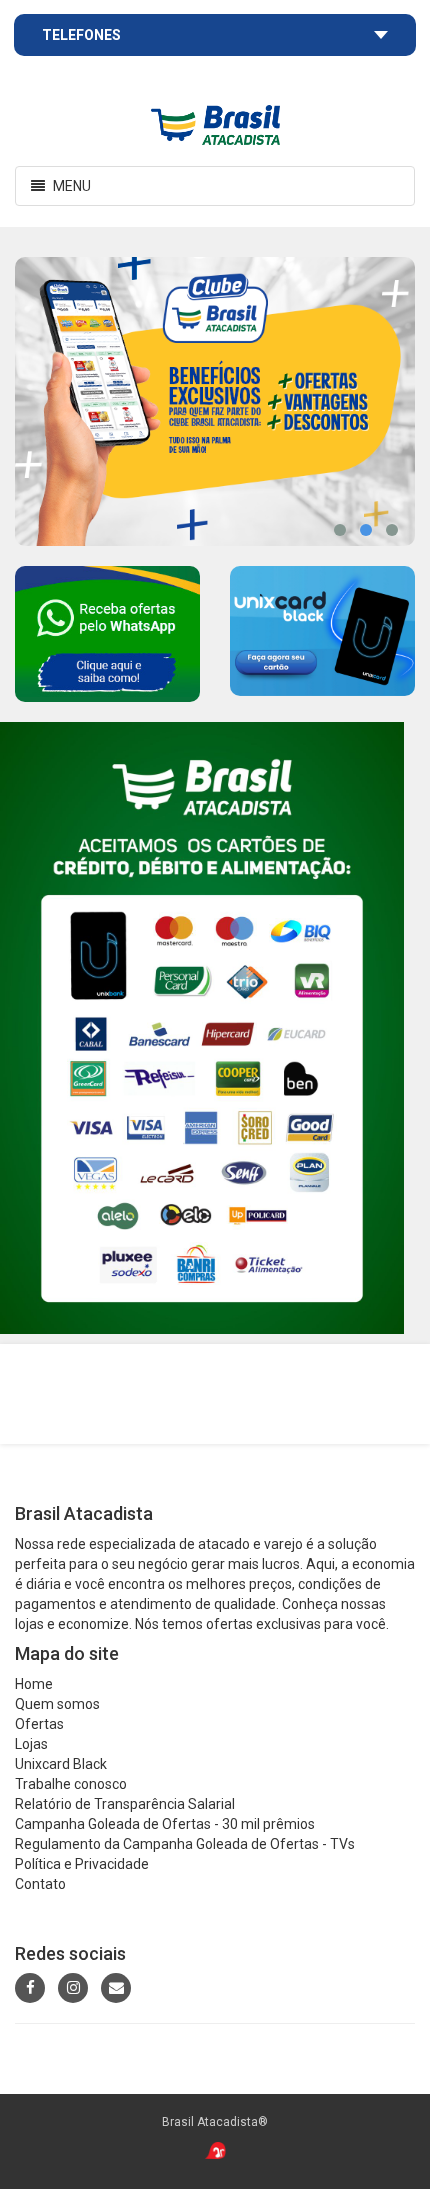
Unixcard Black (61, 1764)
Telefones (81, 35)
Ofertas (39, 1724)
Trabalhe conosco (71, 1784)
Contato (40, 1884)
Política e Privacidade (82, 1864)
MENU (58, 191)
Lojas (31, 1744)
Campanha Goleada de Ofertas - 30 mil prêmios (165, 1824)
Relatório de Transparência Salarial (125, 1804)
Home (34, 1684)
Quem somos (57, 1704)
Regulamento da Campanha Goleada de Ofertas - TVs (185, 1844)
